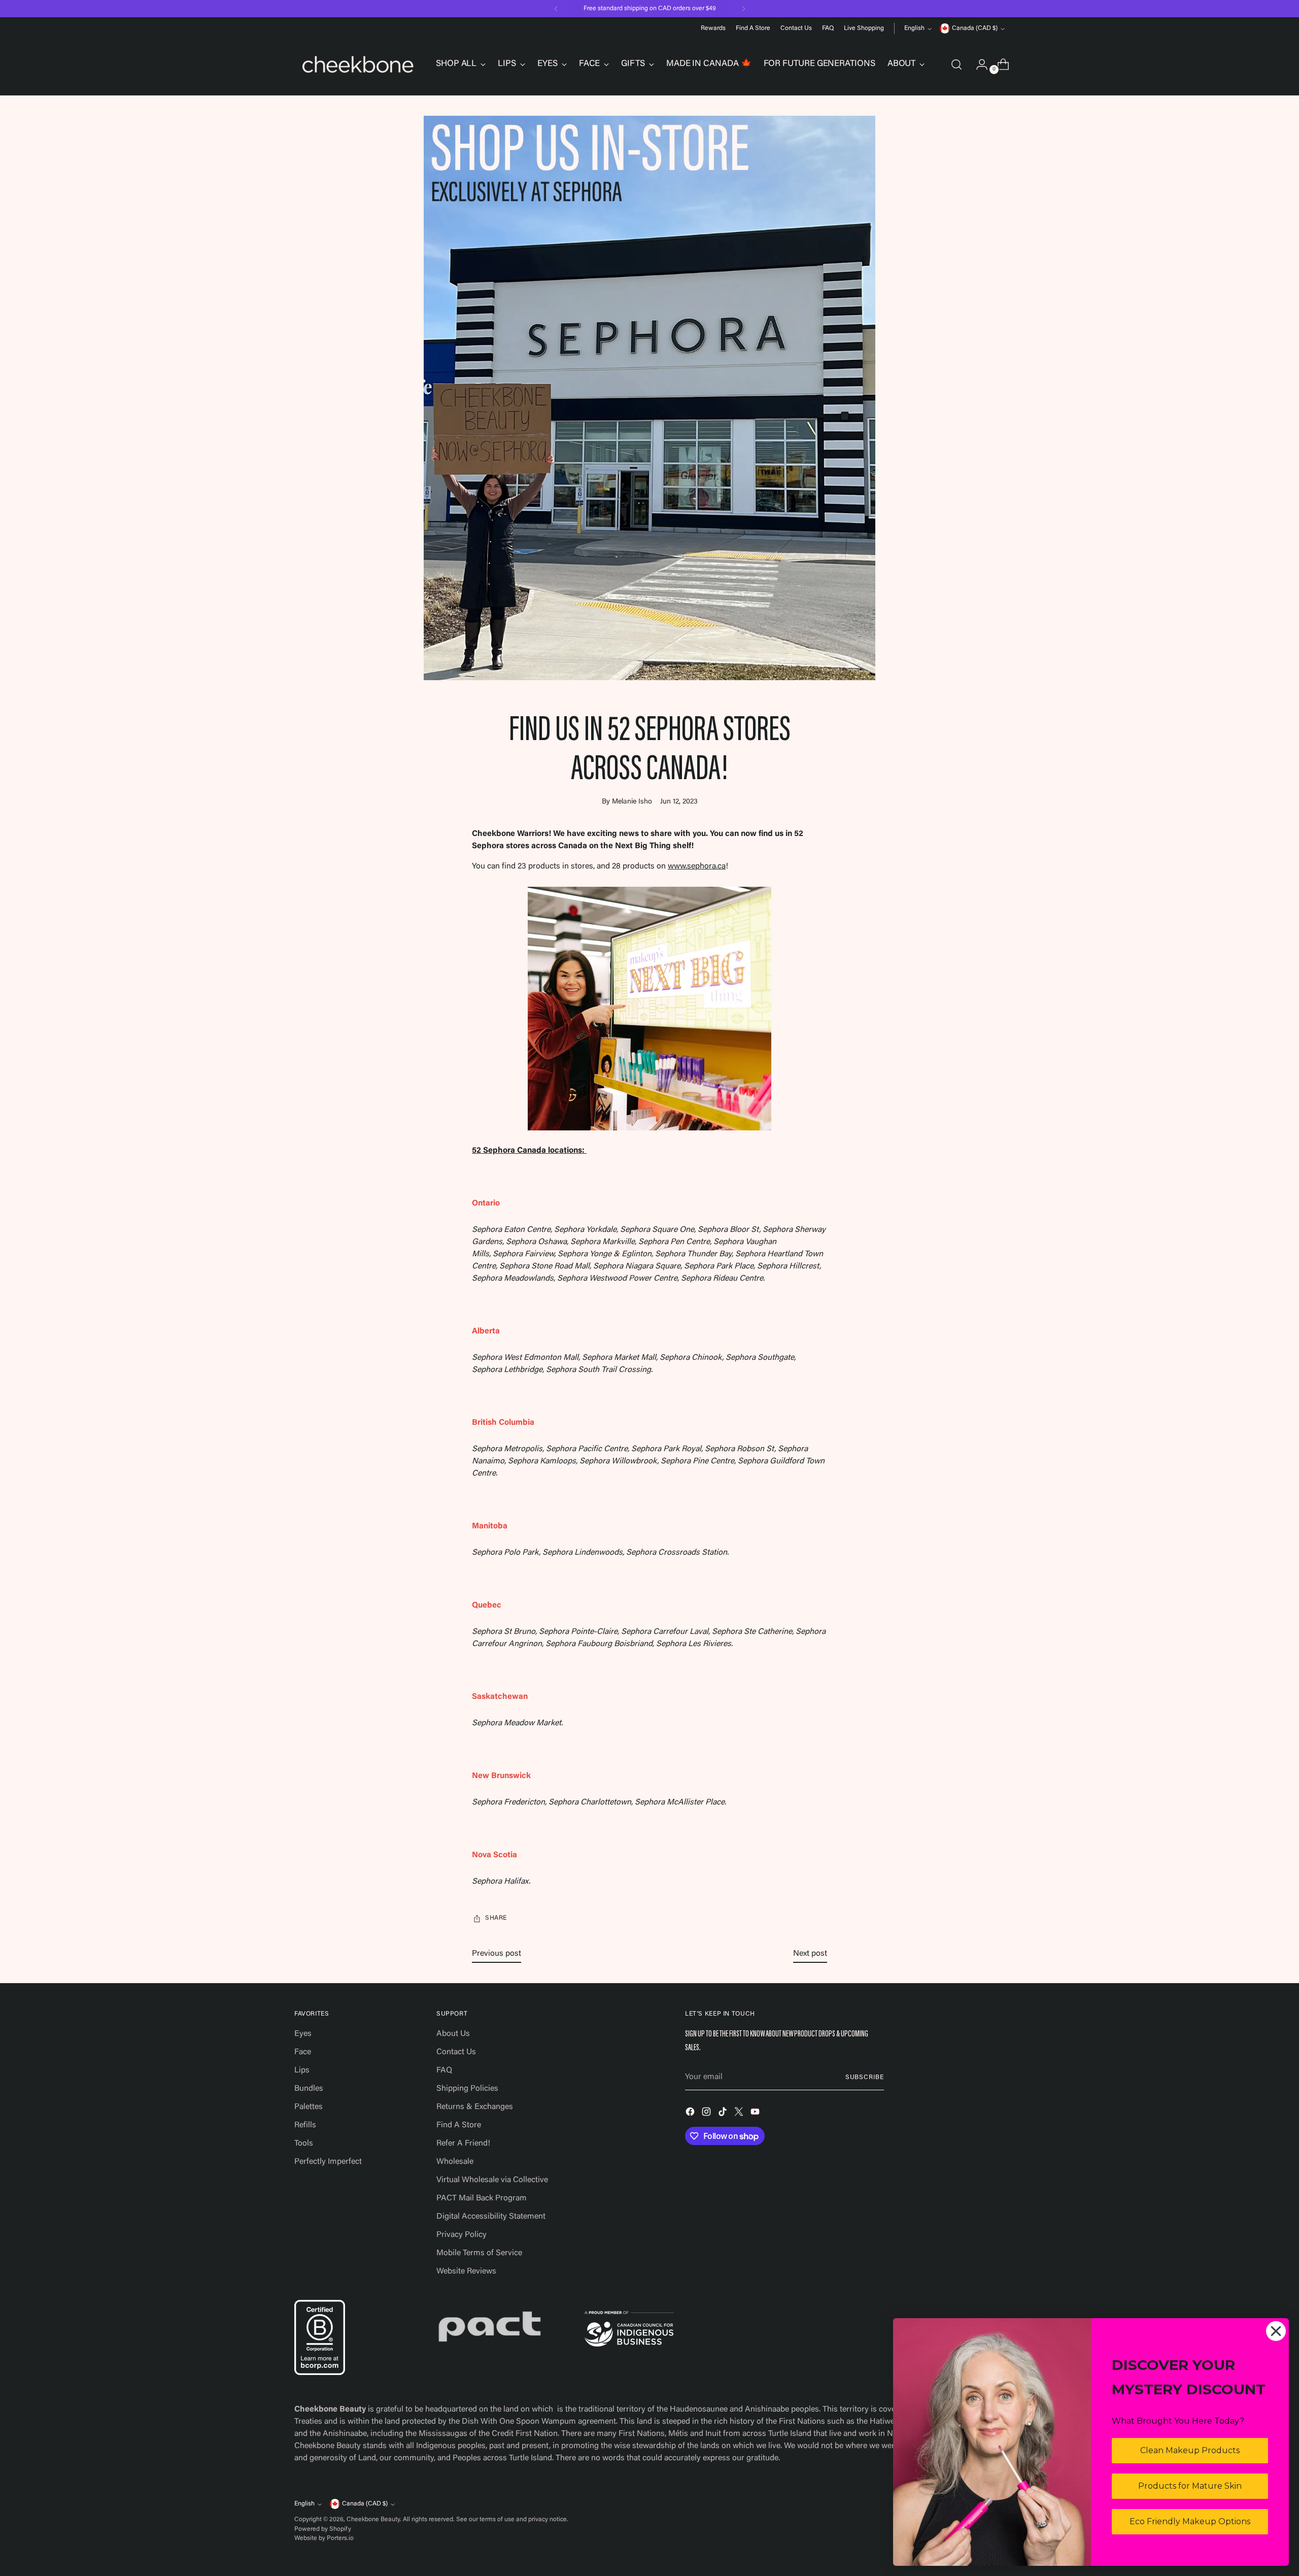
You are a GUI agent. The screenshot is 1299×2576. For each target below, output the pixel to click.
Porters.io (340, 2538)
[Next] (743, 9)
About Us (453, 2034)
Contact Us (456, 2052)
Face (303, 2052)
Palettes (309, 2107)
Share (496, 1918)
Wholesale (455, 2162)
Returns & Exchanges (475, 2107)
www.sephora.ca (697, 866)
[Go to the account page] (978, 64)
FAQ (444, 2070)
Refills (305, 2125)
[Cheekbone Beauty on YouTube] (756, 2114)
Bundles (309, 2089)
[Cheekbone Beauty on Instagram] (707, 2114)
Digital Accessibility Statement (491, 2217)
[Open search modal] (956, 64)
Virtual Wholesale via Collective (492, 2180)
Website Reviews (466, 2271)
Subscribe (865, 2078)
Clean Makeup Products (1190, 2450)
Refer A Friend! (463, 2144)
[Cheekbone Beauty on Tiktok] (724, 2114)
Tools (304, 2144)
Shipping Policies (467, 2089)
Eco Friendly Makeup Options (1190, 2521)
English (914, 28)
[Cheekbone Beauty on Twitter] (740, 2114)
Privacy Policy (462, 2235)
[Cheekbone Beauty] (358, 64)
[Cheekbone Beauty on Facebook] (691, 2114)
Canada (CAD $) (975, 28)
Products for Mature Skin (1190, 2486)
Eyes (303, 2034)
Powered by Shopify (323, 2529)
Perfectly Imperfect (328, 2162)
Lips (302, 2070)
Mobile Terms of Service (479, 2253)
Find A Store (459, 2125)
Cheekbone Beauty (373, 2520)
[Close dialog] (1276, 2331)
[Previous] (556, 9)
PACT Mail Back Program (482, 2198)
